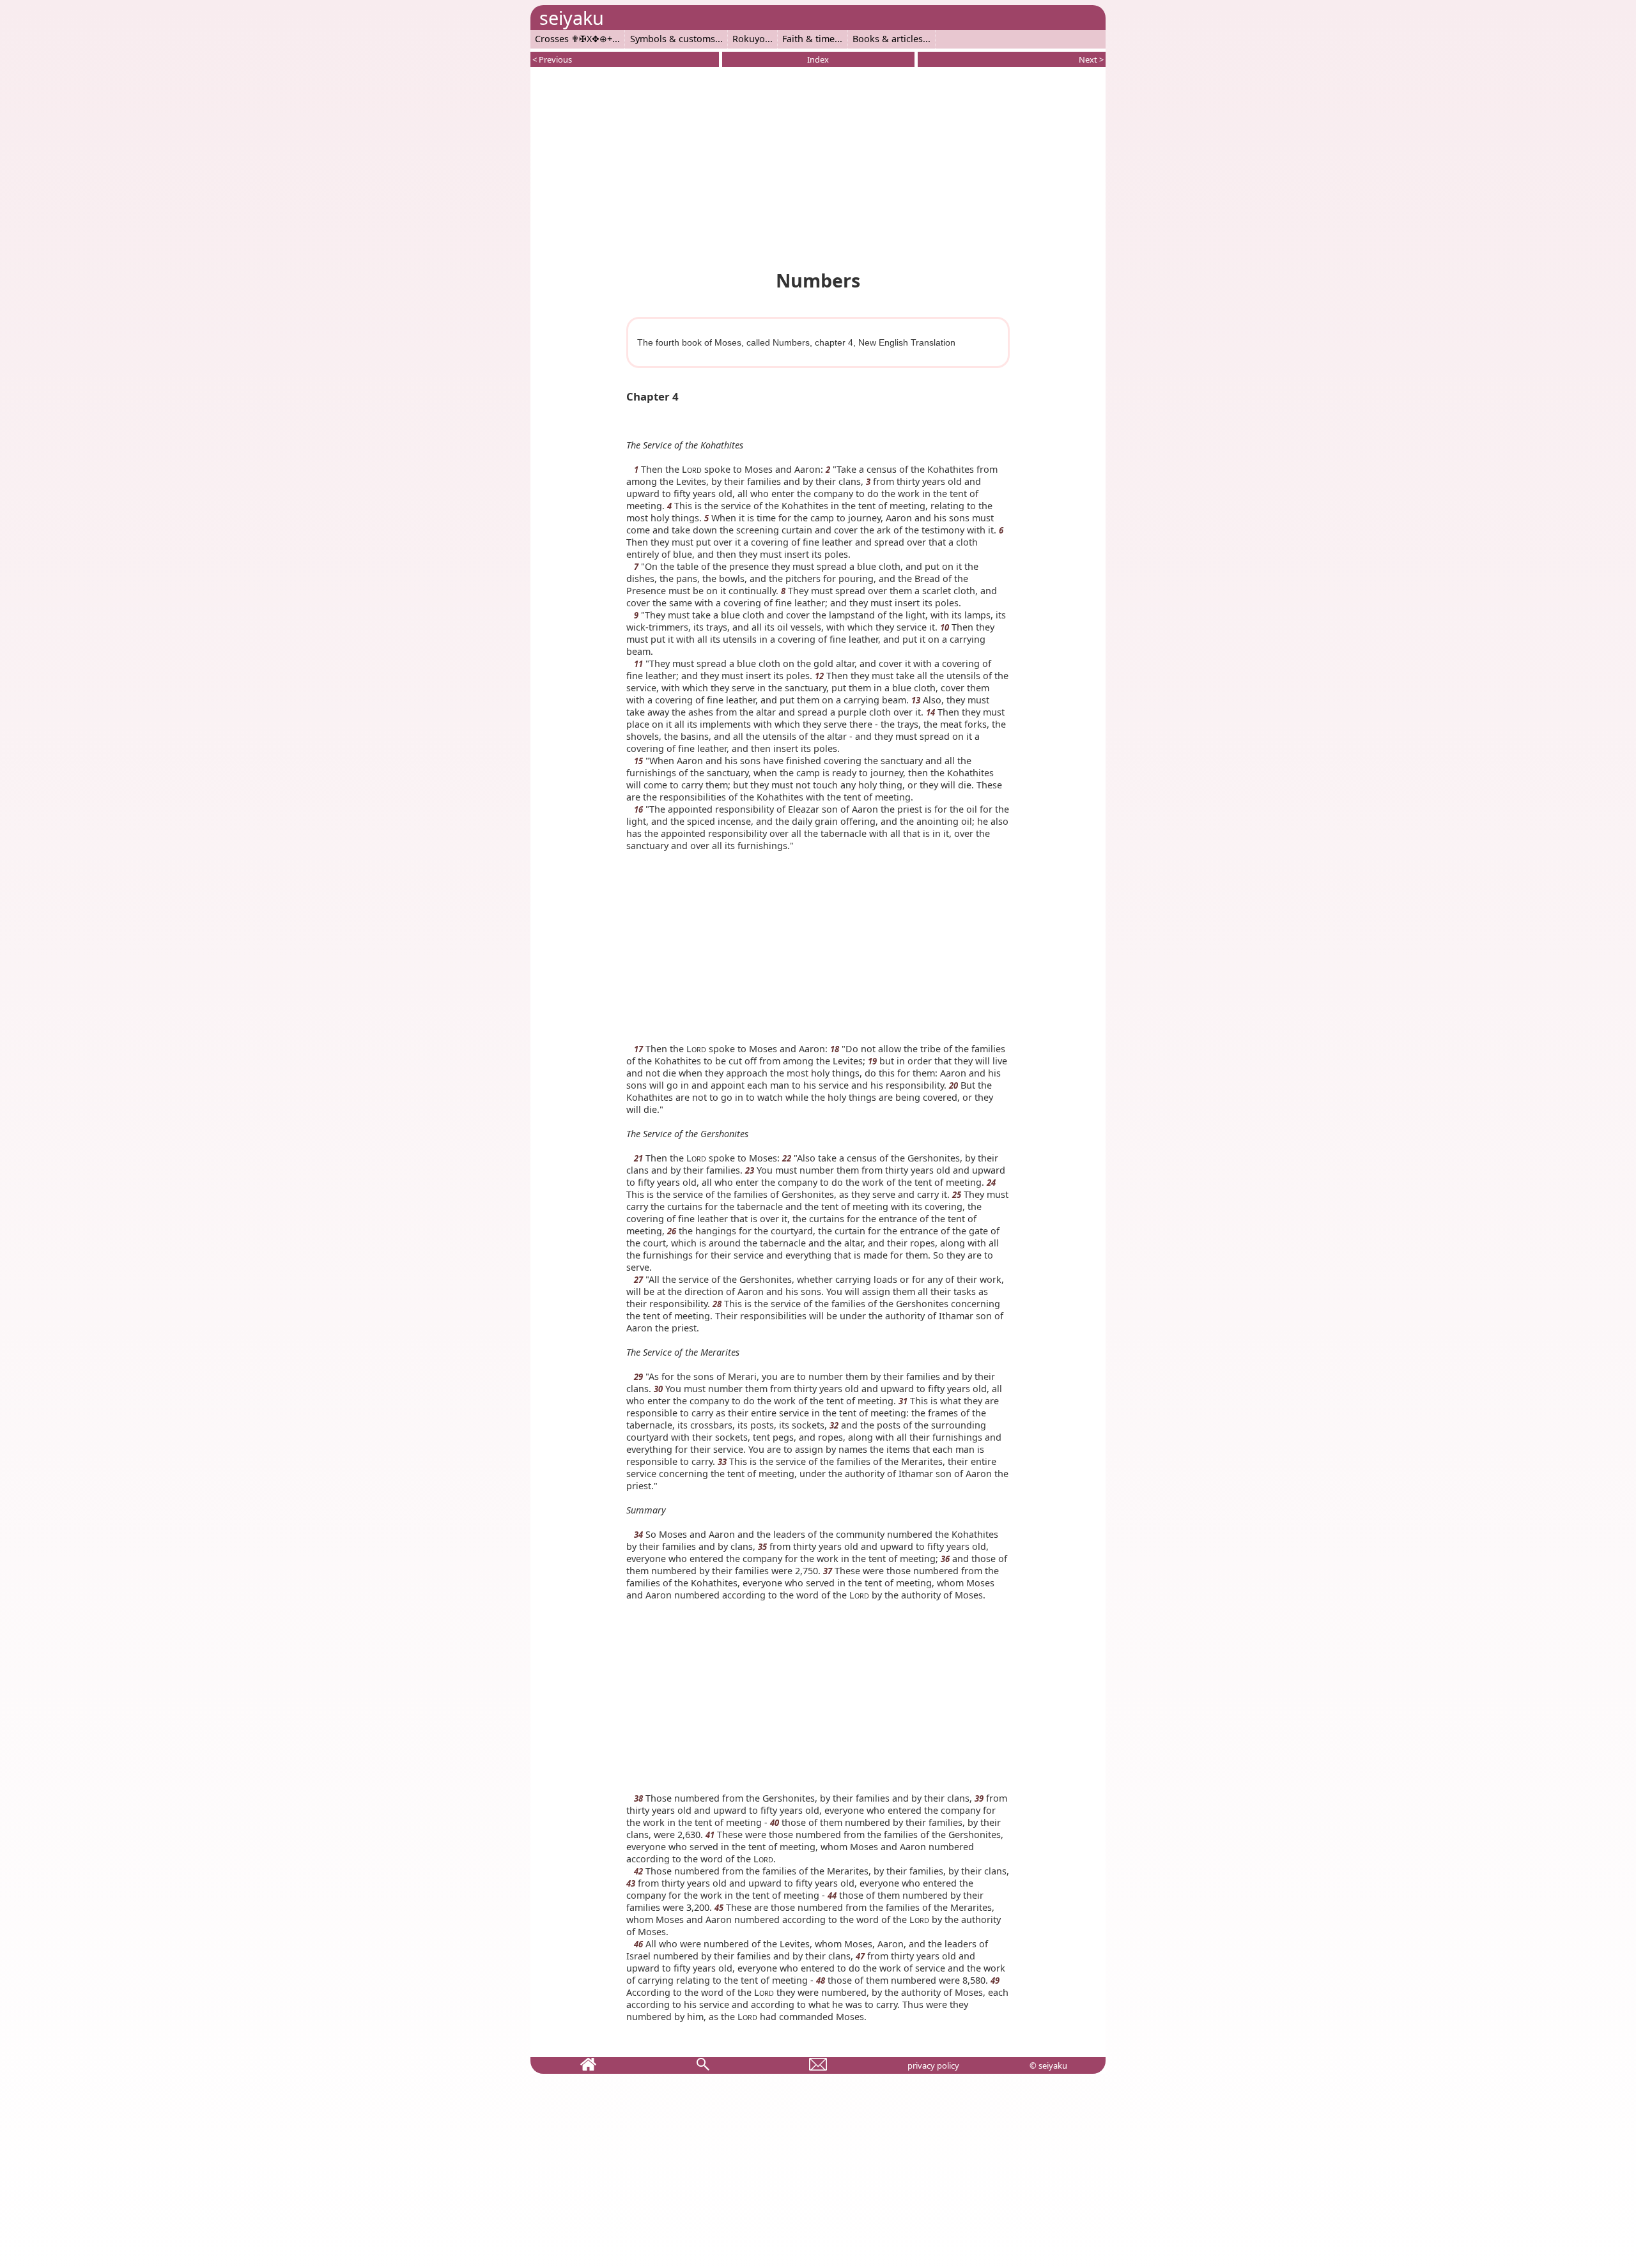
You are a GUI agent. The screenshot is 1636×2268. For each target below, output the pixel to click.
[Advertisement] (818, 166)
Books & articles (888, 39)
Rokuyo (749, 39)
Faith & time (808, 39)
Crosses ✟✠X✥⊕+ (574, 39)
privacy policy (933, 2065)
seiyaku (572, 18)
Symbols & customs (673, 39)
